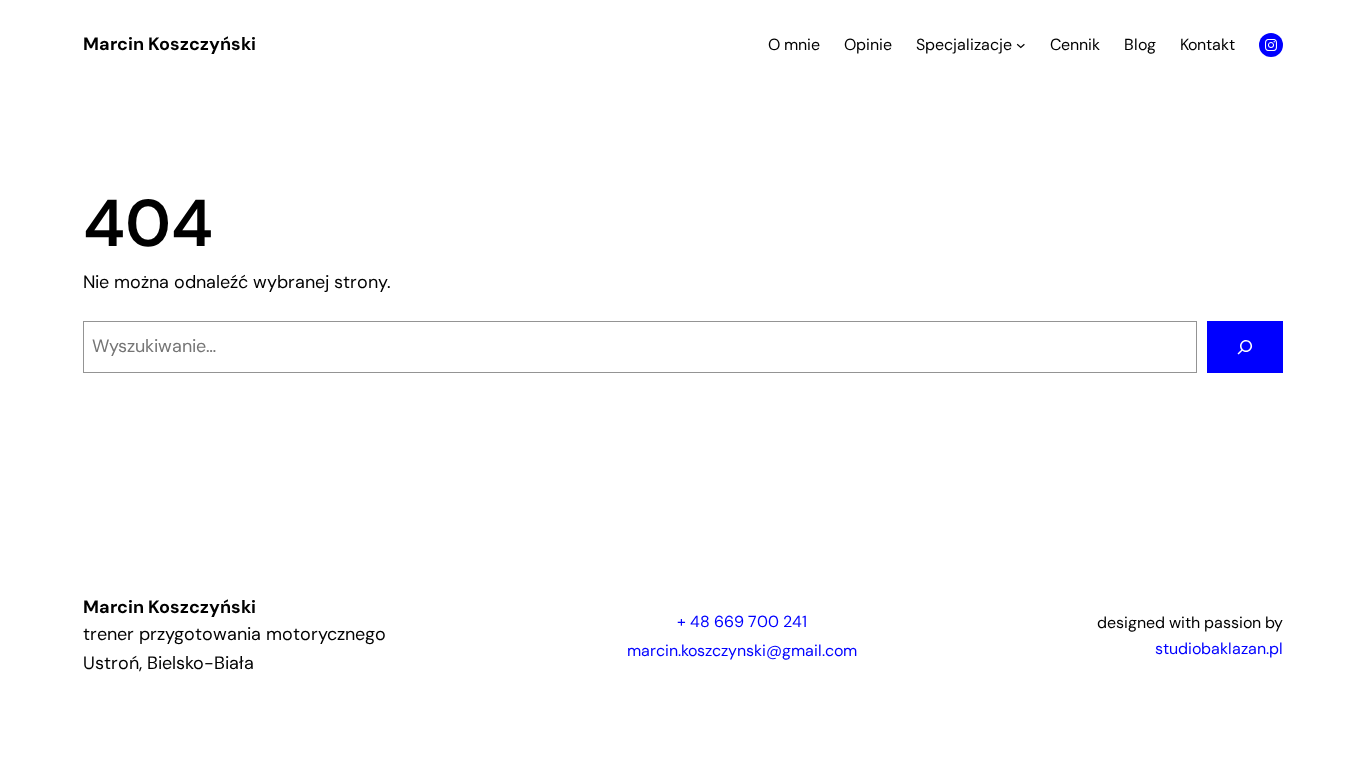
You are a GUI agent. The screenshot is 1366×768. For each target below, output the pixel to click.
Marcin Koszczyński (169, 44)
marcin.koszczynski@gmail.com (742, 650)
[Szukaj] (1245, 347)
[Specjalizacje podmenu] (1021, 45)
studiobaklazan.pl (1219, 648)
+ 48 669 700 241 (742, 621)
